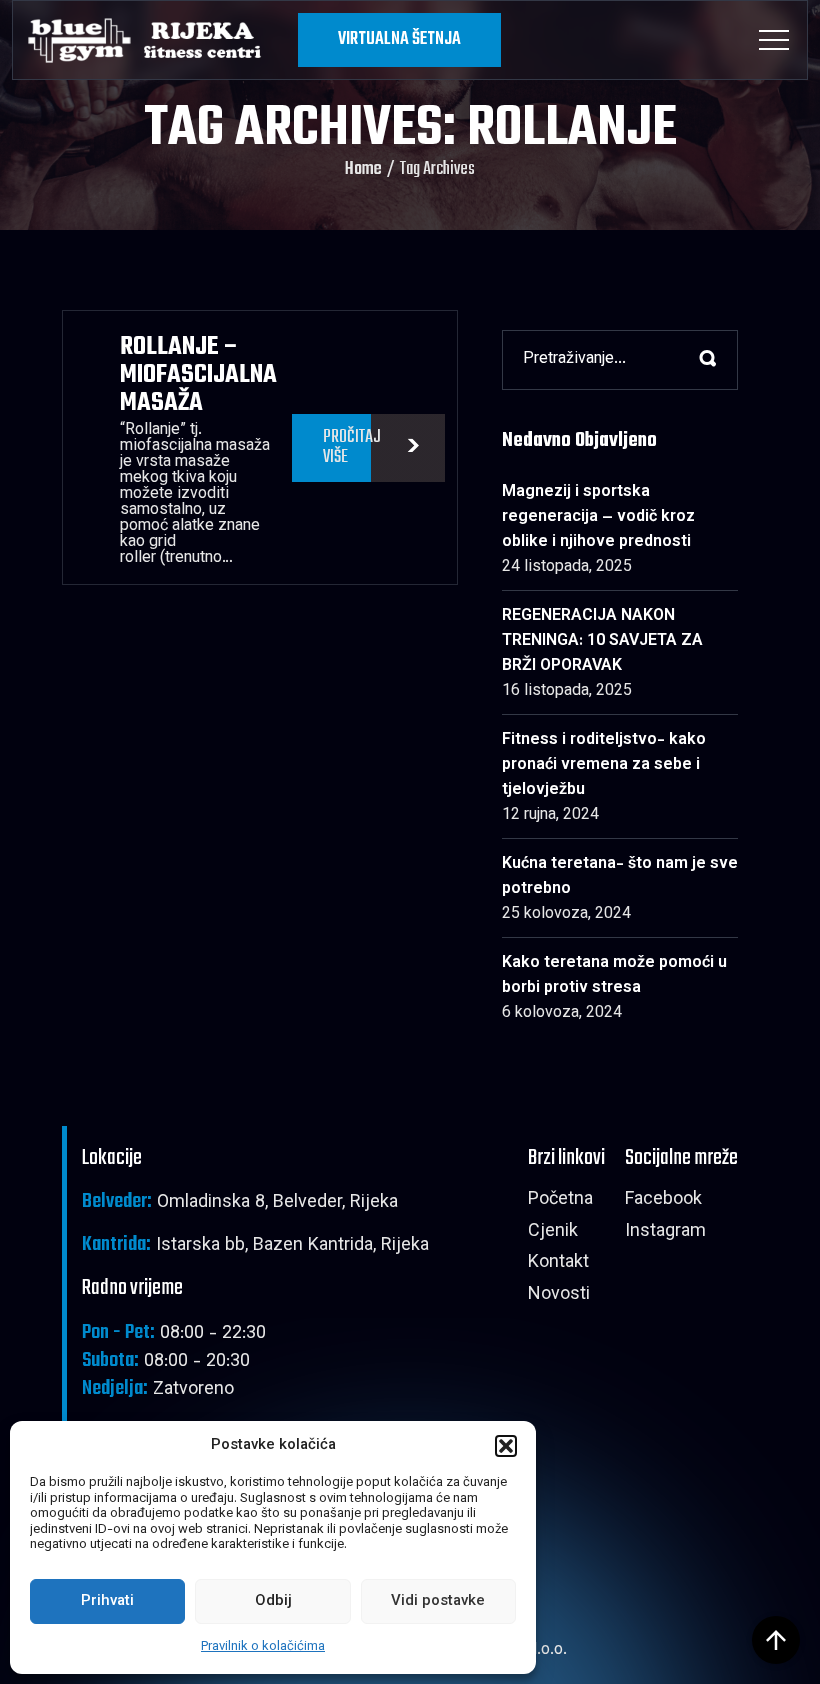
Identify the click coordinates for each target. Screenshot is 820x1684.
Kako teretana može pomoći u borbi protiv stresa (614, 976)
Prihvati (107, 1601)
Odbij (273, 1601)
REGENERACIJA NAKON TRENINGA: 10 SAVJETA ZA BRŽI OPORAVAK (602, 641)
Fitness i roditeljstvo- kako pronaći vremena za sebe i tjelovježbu (604, 765)
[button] (506, 1446)
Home (363, 170)
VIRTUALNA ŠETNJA (399, 39)
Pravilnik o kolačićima (263, 1647)
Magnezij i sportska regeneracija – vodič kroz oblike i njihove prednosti (598, 517)
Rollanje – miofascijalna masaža (198, 375)
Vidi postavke (438, 1601)
